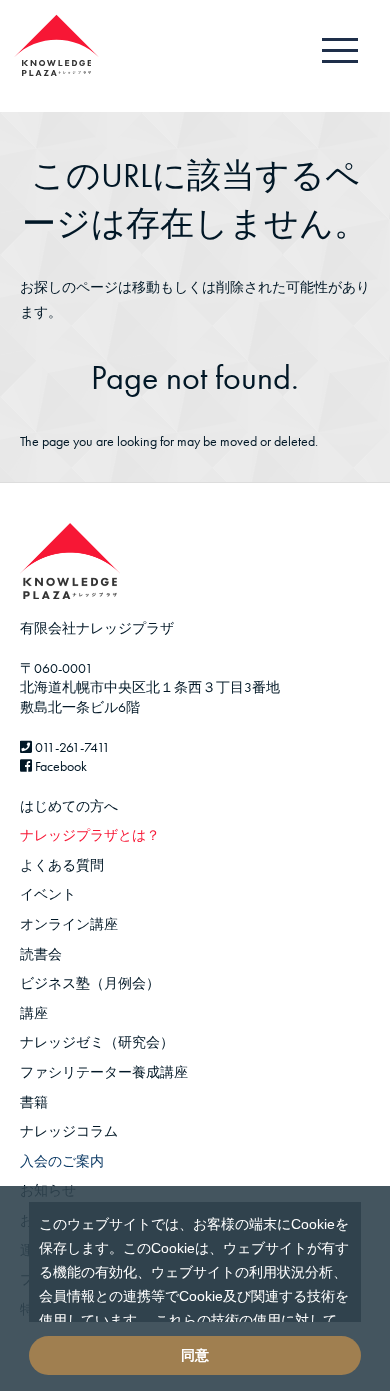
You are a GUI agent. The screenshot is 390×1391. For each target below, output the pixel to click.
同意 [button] (195, 1355)
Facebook (59, 766)
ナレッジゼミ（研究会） (97, 1042)
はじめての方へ (69, 806)
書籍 (34, 1102)
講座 (34, 1013)
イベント (48, 894)
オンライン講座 (69, 924)
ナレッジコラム (69, 1131)
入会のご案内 (62, 1161)
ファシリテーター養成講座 (104, 1072)
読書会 (41, 954)
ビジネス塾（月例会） (90, 983)
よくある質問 (62, 865)
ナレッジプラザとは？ (90, 835)
